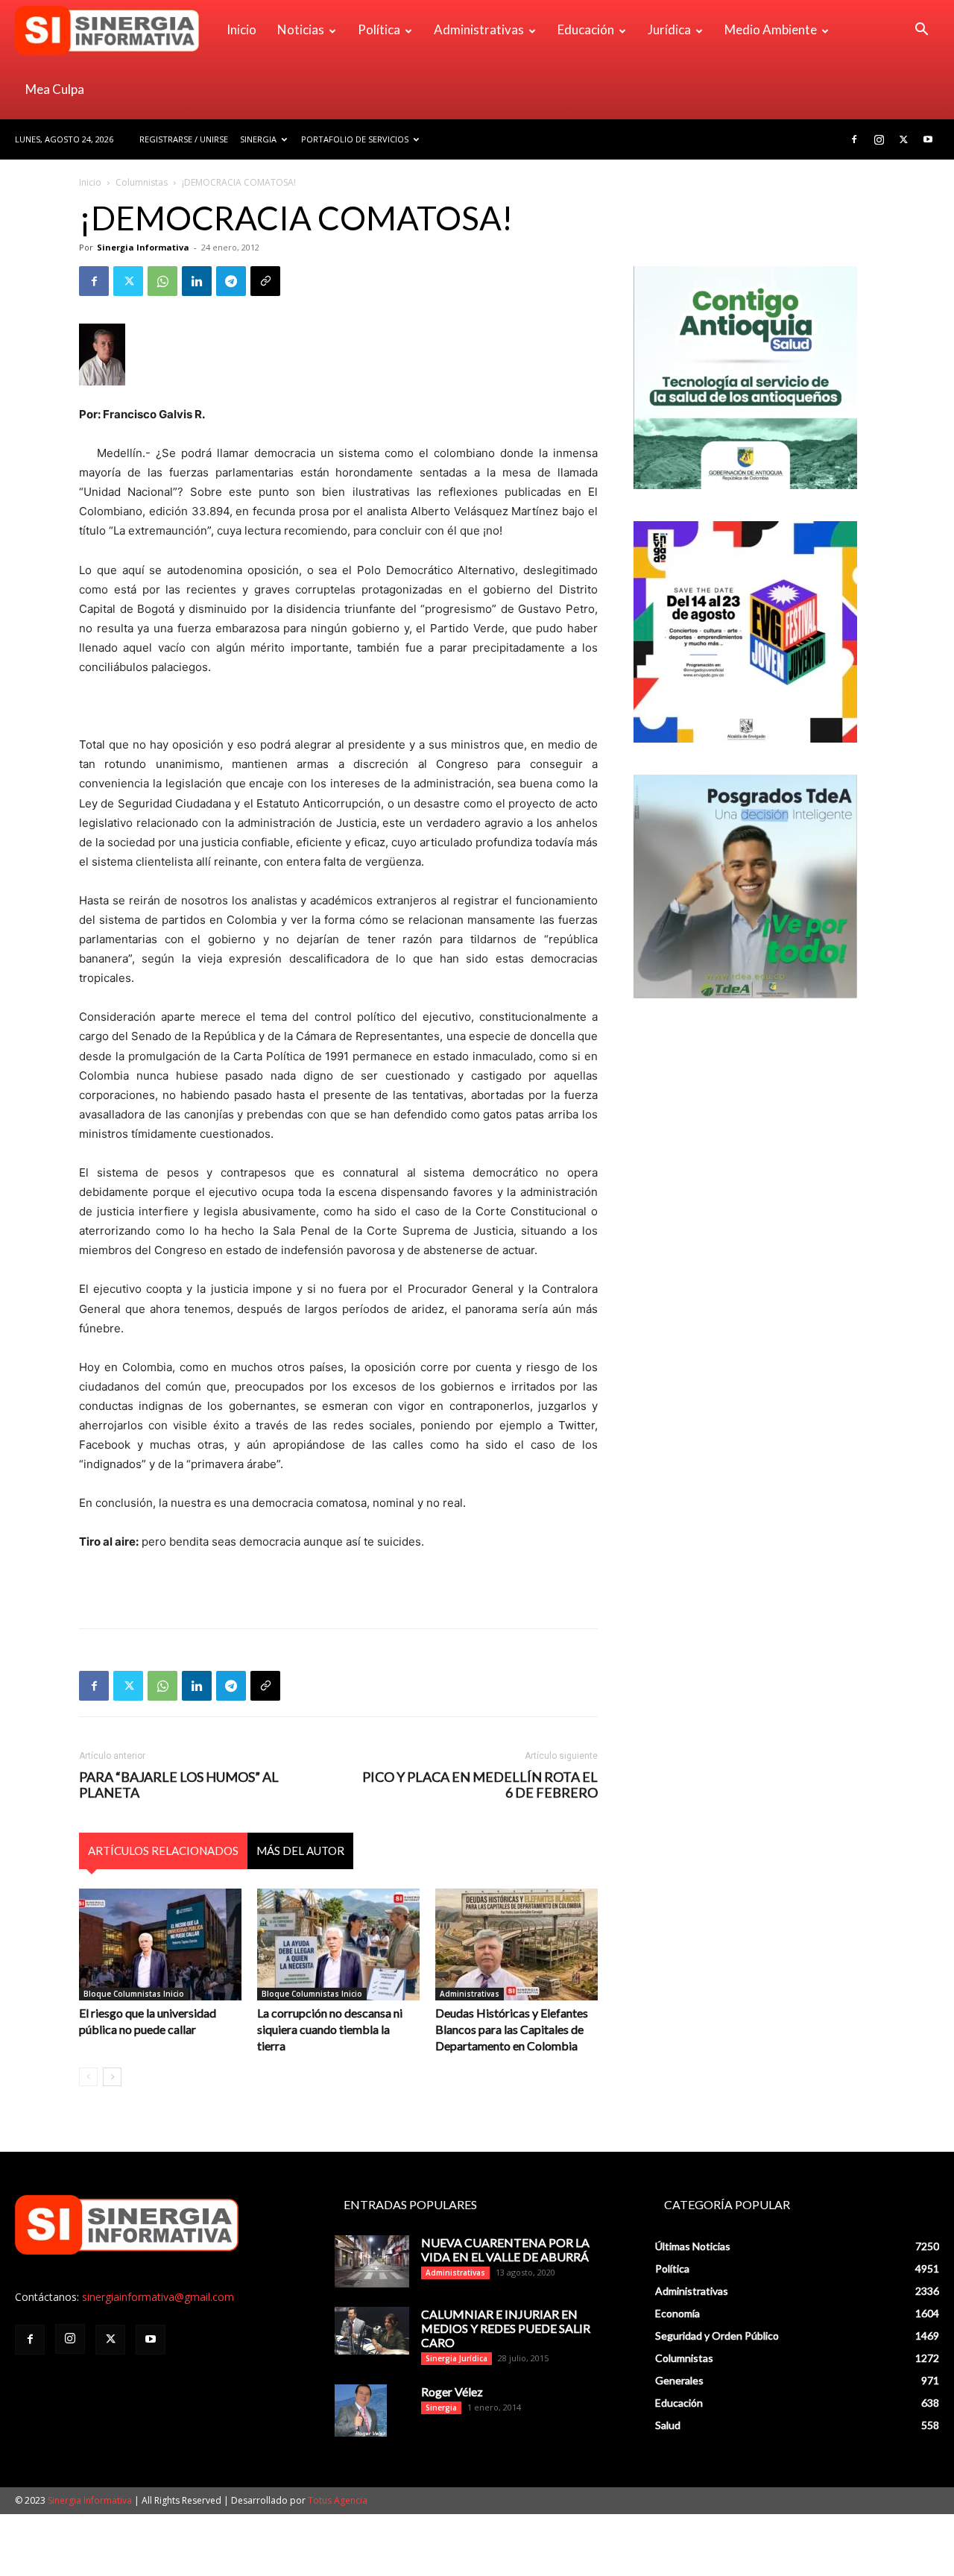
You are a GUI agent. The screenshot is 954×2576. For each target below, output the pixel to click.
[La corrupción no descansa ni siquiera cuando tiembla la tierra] (338, 1944)
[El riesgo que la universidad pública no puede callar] (160, 1944)
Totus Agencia (338, 2500)
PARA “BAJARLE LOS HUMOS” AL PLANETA (179, 1785)
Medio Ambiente (771, 29)
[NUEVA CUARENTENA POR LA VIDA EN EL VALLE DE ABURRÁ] (372, 2261)
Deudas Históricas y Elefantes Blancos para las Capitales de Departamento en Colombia (512, 2029)
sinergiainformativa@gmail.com (158, 2297)
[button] (921, 31)
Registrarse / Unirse (184, 139)
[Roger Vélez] (361, 2410)
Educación (586, 29)
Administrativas (479, 29)
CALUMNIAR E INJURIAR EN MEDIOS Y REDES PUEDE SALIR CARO (506, 2328)
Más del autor (300, 1851)
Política (379, 29)
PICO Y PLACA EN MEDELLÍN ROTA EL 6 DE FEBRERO (480, 1785)
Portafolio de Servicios (355, 139)
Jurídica (669, 29)
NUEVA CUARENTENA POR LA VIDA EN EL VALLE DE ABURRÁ (505, 2249)
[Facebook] (854, 139)
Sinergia (258, 139)
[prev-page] (88, 2077)
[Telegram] (231, 281)
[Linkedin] (197, 281)
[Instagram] (879, 139)
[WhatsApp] (162, 281)
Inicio (241, 29)
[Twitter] (903, 139)
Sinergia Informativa (143, 247)
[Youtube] (928, 139)
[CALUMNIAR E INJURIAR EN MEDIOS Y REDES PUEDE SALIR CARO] (372, 2330)
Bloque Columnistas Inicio (134, 1994)
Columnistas (142, 182)
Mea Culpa (55, 89)
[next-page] (112, 2077)
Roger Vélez (452, 2391)
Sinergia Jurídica (457, 2358)
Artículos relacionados (163, 1851)
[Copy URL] (265, 281)
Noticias (301, 29)
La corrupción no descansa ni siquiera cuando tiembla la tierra (330, 2029)
